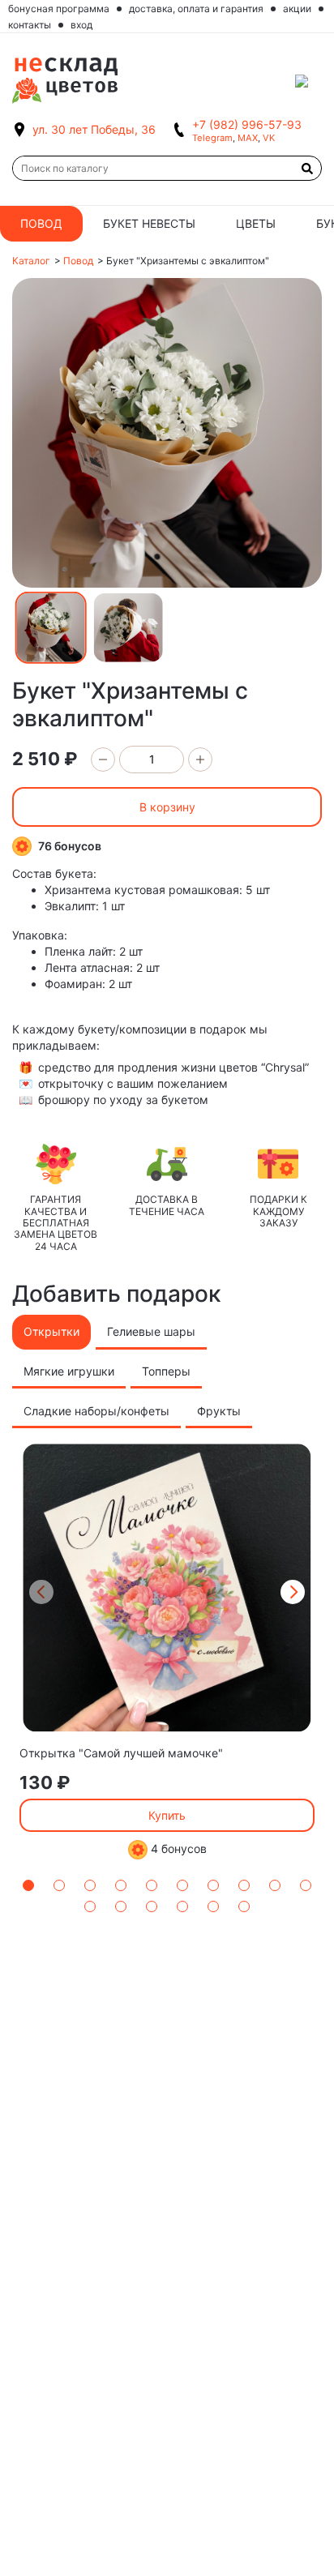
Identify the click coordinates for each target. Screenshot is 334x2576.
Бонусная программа (59, 9)
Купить (167, 1815)
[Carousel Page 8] (244, 1885)
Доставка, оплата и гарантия (196, 9)
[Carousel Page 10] (306, 1885)
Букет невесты (149, 223)
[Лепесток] (308, 81)
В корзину (167, 807)
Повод (41, 223)
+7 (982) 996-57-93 (247, 124)
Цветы (256, 223)
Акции (297, 9)
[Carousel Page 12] (121, 1906)
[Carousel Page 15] (213, 1906)
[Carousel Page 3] (90, 1885)
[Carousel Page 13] (152, 1906)
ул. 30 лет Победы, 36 (94, 129)
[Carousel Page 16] (244, 1906)
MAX (248, 138)
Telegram (212, 138)
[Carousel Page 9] (275, 1885)
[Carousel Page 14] (182, 1906)
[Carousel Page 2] (59, 1885)
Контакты (30, 25)
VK (269, 138)
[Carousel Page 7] (213, 1885)
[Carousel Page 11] (90, 1906)
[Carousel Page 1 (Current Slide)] (28, 1885)
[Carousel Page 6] (182, 1885)
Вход (81, 25)
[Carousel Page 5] (152, 1885)
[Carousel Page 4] (121, 1885)
